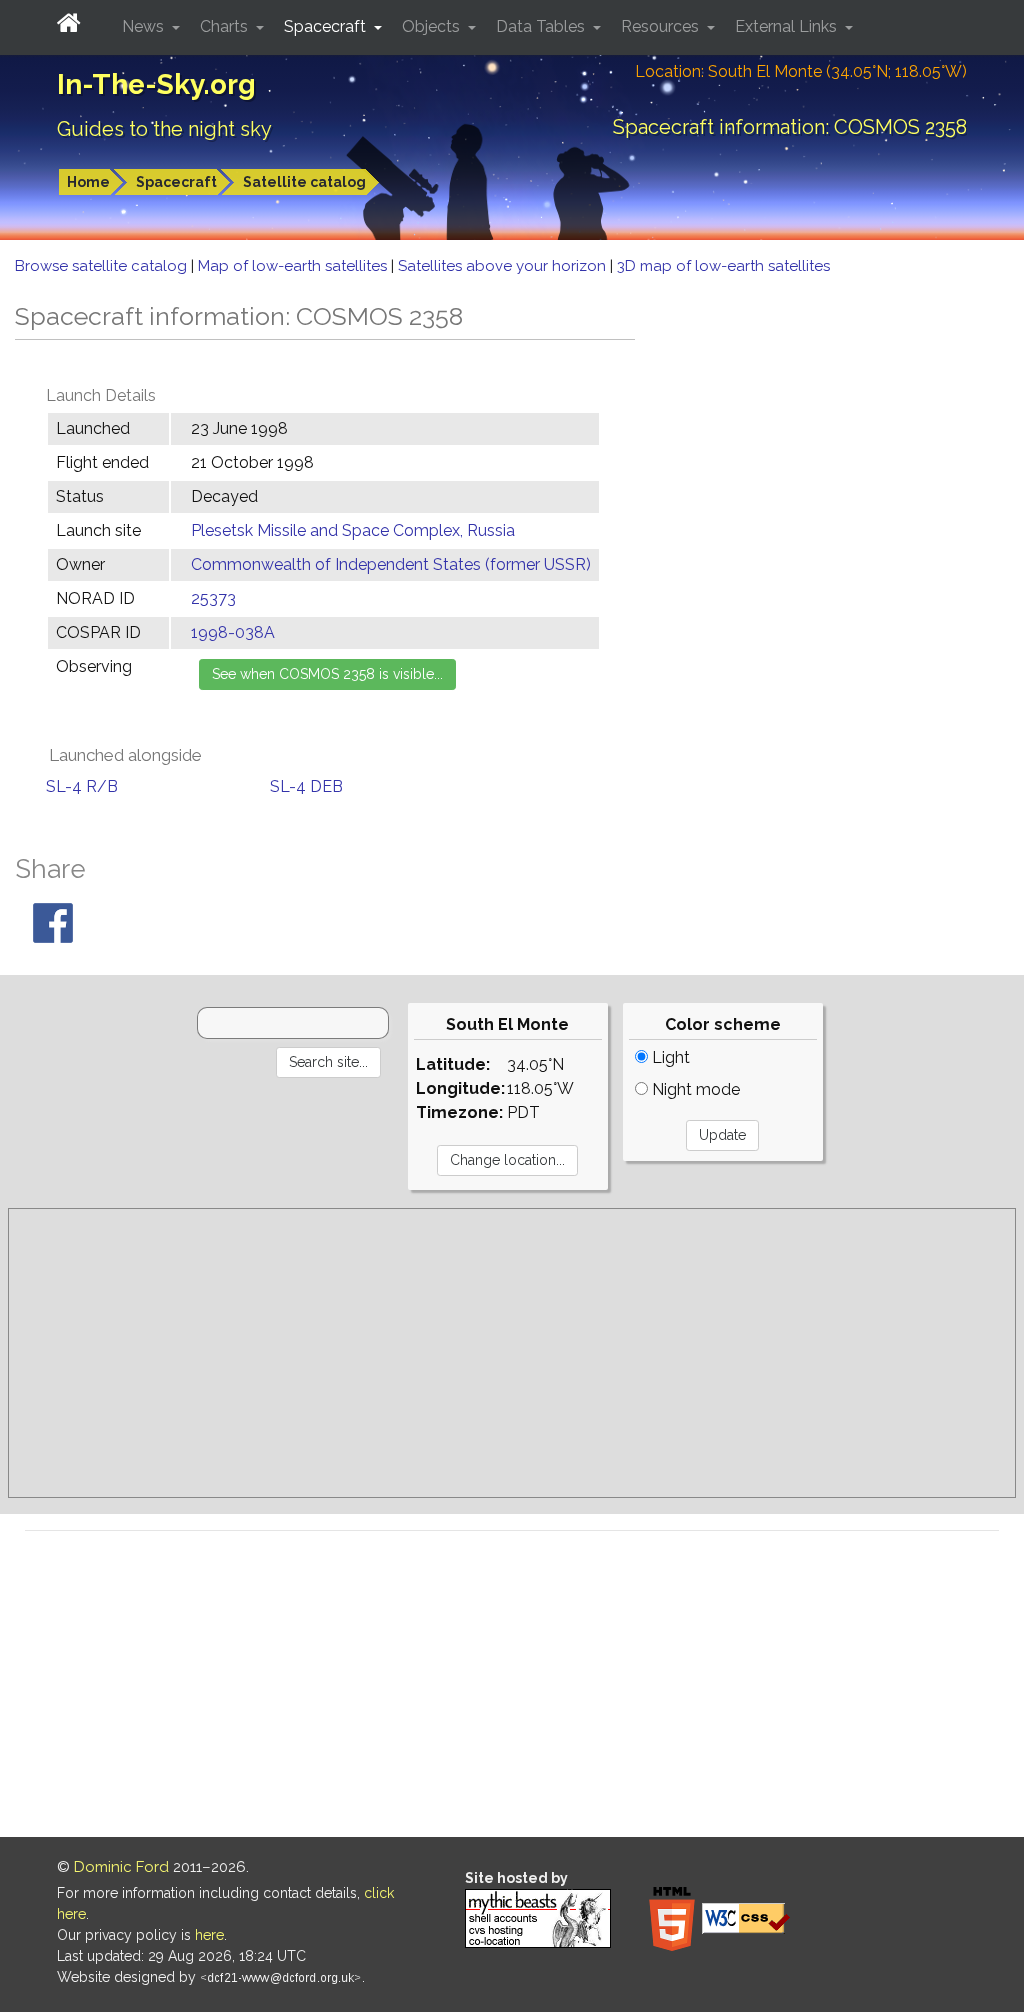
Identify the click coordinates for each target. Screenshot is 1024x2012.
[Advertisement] (512, 1353)
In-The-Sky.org (156, 84)
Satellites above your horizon (504, 266)
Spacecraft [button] (327, 26)
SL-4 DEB (306, 786)
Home (88, 182)
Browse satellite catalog (103, 266)
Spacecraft (176, 182)
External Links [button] (788, 26)
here (209, 1935)
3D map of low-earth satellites (723, 266)
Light (669, 1057)
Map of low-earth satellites (294, 266)
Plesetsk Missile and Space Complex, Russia (353, 530)
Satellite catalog (304, 182)
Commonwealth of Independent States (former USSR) (391, 564)
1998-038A (233, 632)
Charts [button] (226, 26)
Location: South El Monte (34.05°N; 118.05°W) (801, 71)
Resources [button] (662, 26)
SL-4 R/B (82, 786)
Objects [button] (433, 26)
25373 (213, 598)
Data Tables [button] (542, 26)
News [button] (145, 26)
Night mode (694, 1089)
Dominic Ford (121, 1867)
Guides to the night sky (164, 129)
